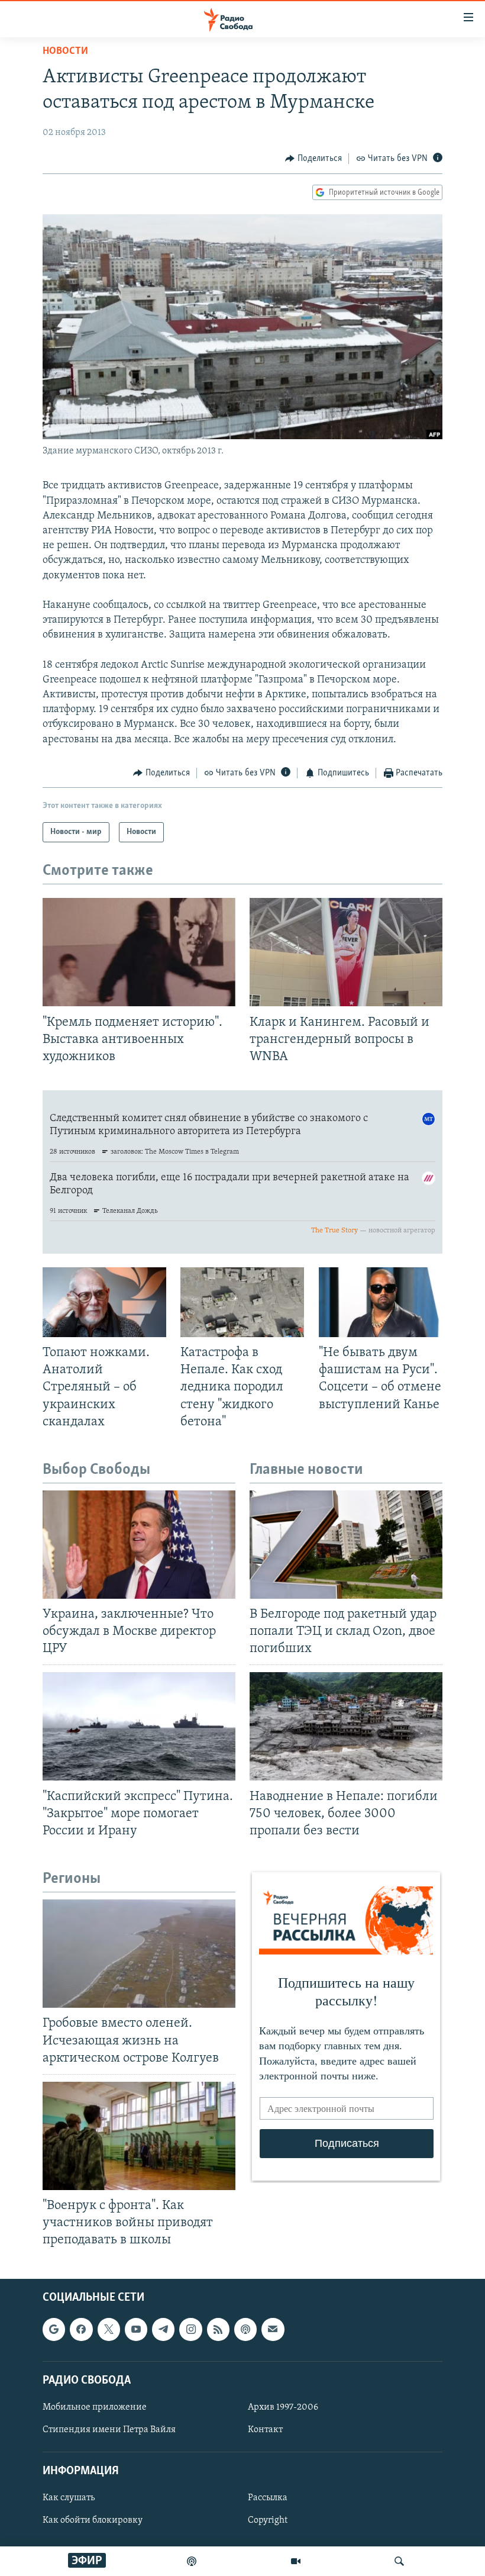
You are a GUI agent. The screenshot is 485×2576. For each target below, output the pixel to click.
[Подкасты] (245, 2329)
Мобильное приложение (95, 2407)
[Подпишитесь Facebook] (81, 2329)
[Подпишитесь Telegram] (163, 2329)
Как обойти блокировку (93, 2520)
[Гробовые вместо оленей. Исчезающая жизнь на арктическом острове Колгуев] (139, 1954)
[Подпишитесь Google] (54, 2329)
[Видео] (296, 2561)
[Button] (313, 159)
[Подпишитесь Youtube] (136, 2329)
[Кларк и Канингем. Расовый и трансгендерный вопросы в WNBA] (346, 952)
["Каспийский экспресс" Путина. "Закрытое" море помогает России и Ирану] (139, 1726)
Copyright (268, 2520)
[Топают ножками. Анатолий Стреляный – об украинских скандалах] (104, 1302)
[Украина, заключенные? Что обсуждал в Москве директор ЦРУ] (139, 1545)
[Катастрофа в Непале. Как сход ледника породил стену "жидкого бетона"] (242, 1302)
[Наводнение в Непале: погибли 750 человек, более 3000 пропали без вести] (346, 1726)
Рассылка (268, 2498)
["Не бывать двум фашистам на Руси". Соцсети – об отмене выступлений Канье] (381, 1302)
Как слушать (69, 2498)
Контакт (265, 2430)
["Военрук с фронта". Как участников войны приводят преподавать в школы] (139, 2136)
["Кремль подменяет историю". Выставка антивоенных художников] (139, 952)
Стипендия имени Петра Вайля (109, 2430)
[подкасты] (192, 2561)
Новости (65, 51)
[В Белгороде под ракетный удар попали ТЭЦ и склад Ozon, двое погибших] (346, 1545)
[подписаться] (273, 2329)
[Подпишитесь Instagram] (190, 2329)
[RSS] (218, 2329)
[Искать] (399, 2561)
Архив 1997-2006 (283, 2407)
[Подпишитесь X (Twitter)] (109, 2329)
